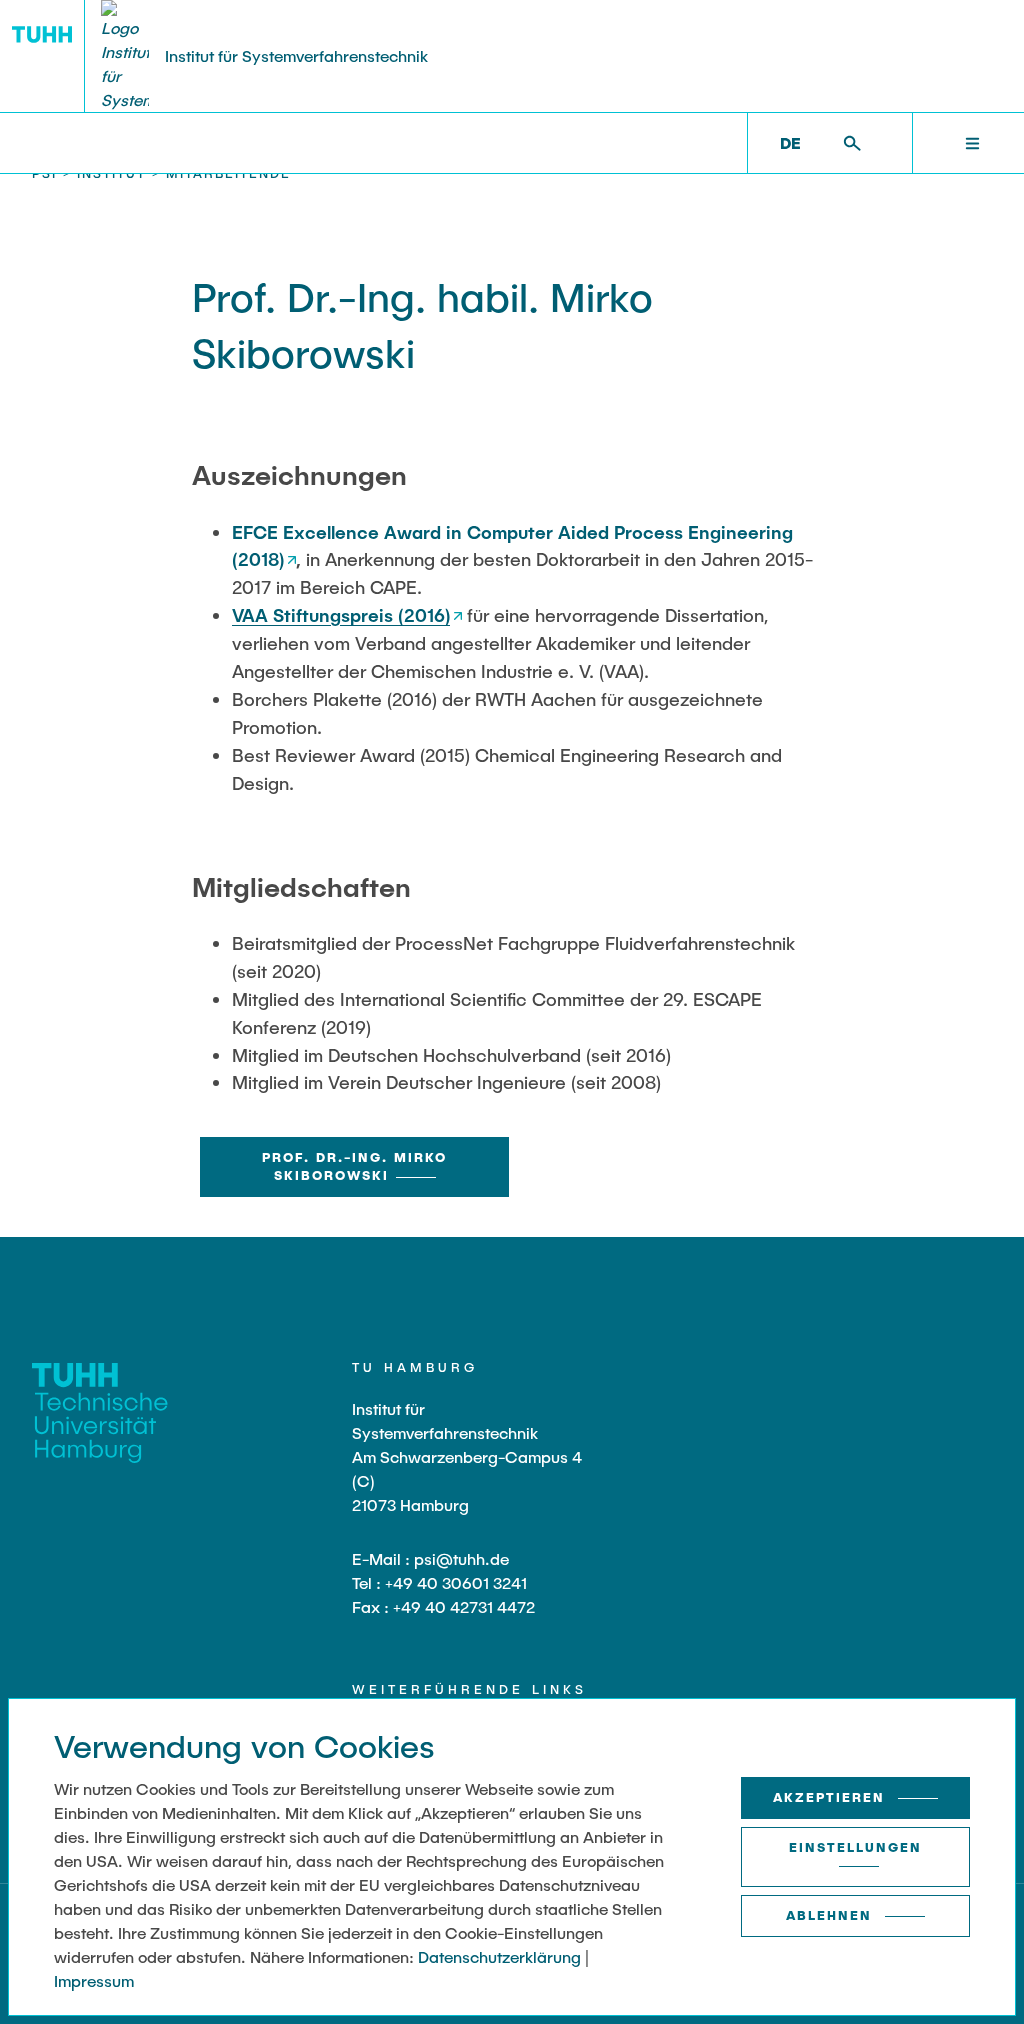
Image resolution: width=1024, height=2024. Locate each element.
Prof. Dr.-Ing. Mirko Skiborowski (354, 1166)
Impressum (94, 1980)
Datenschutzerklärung (499, 1956)
